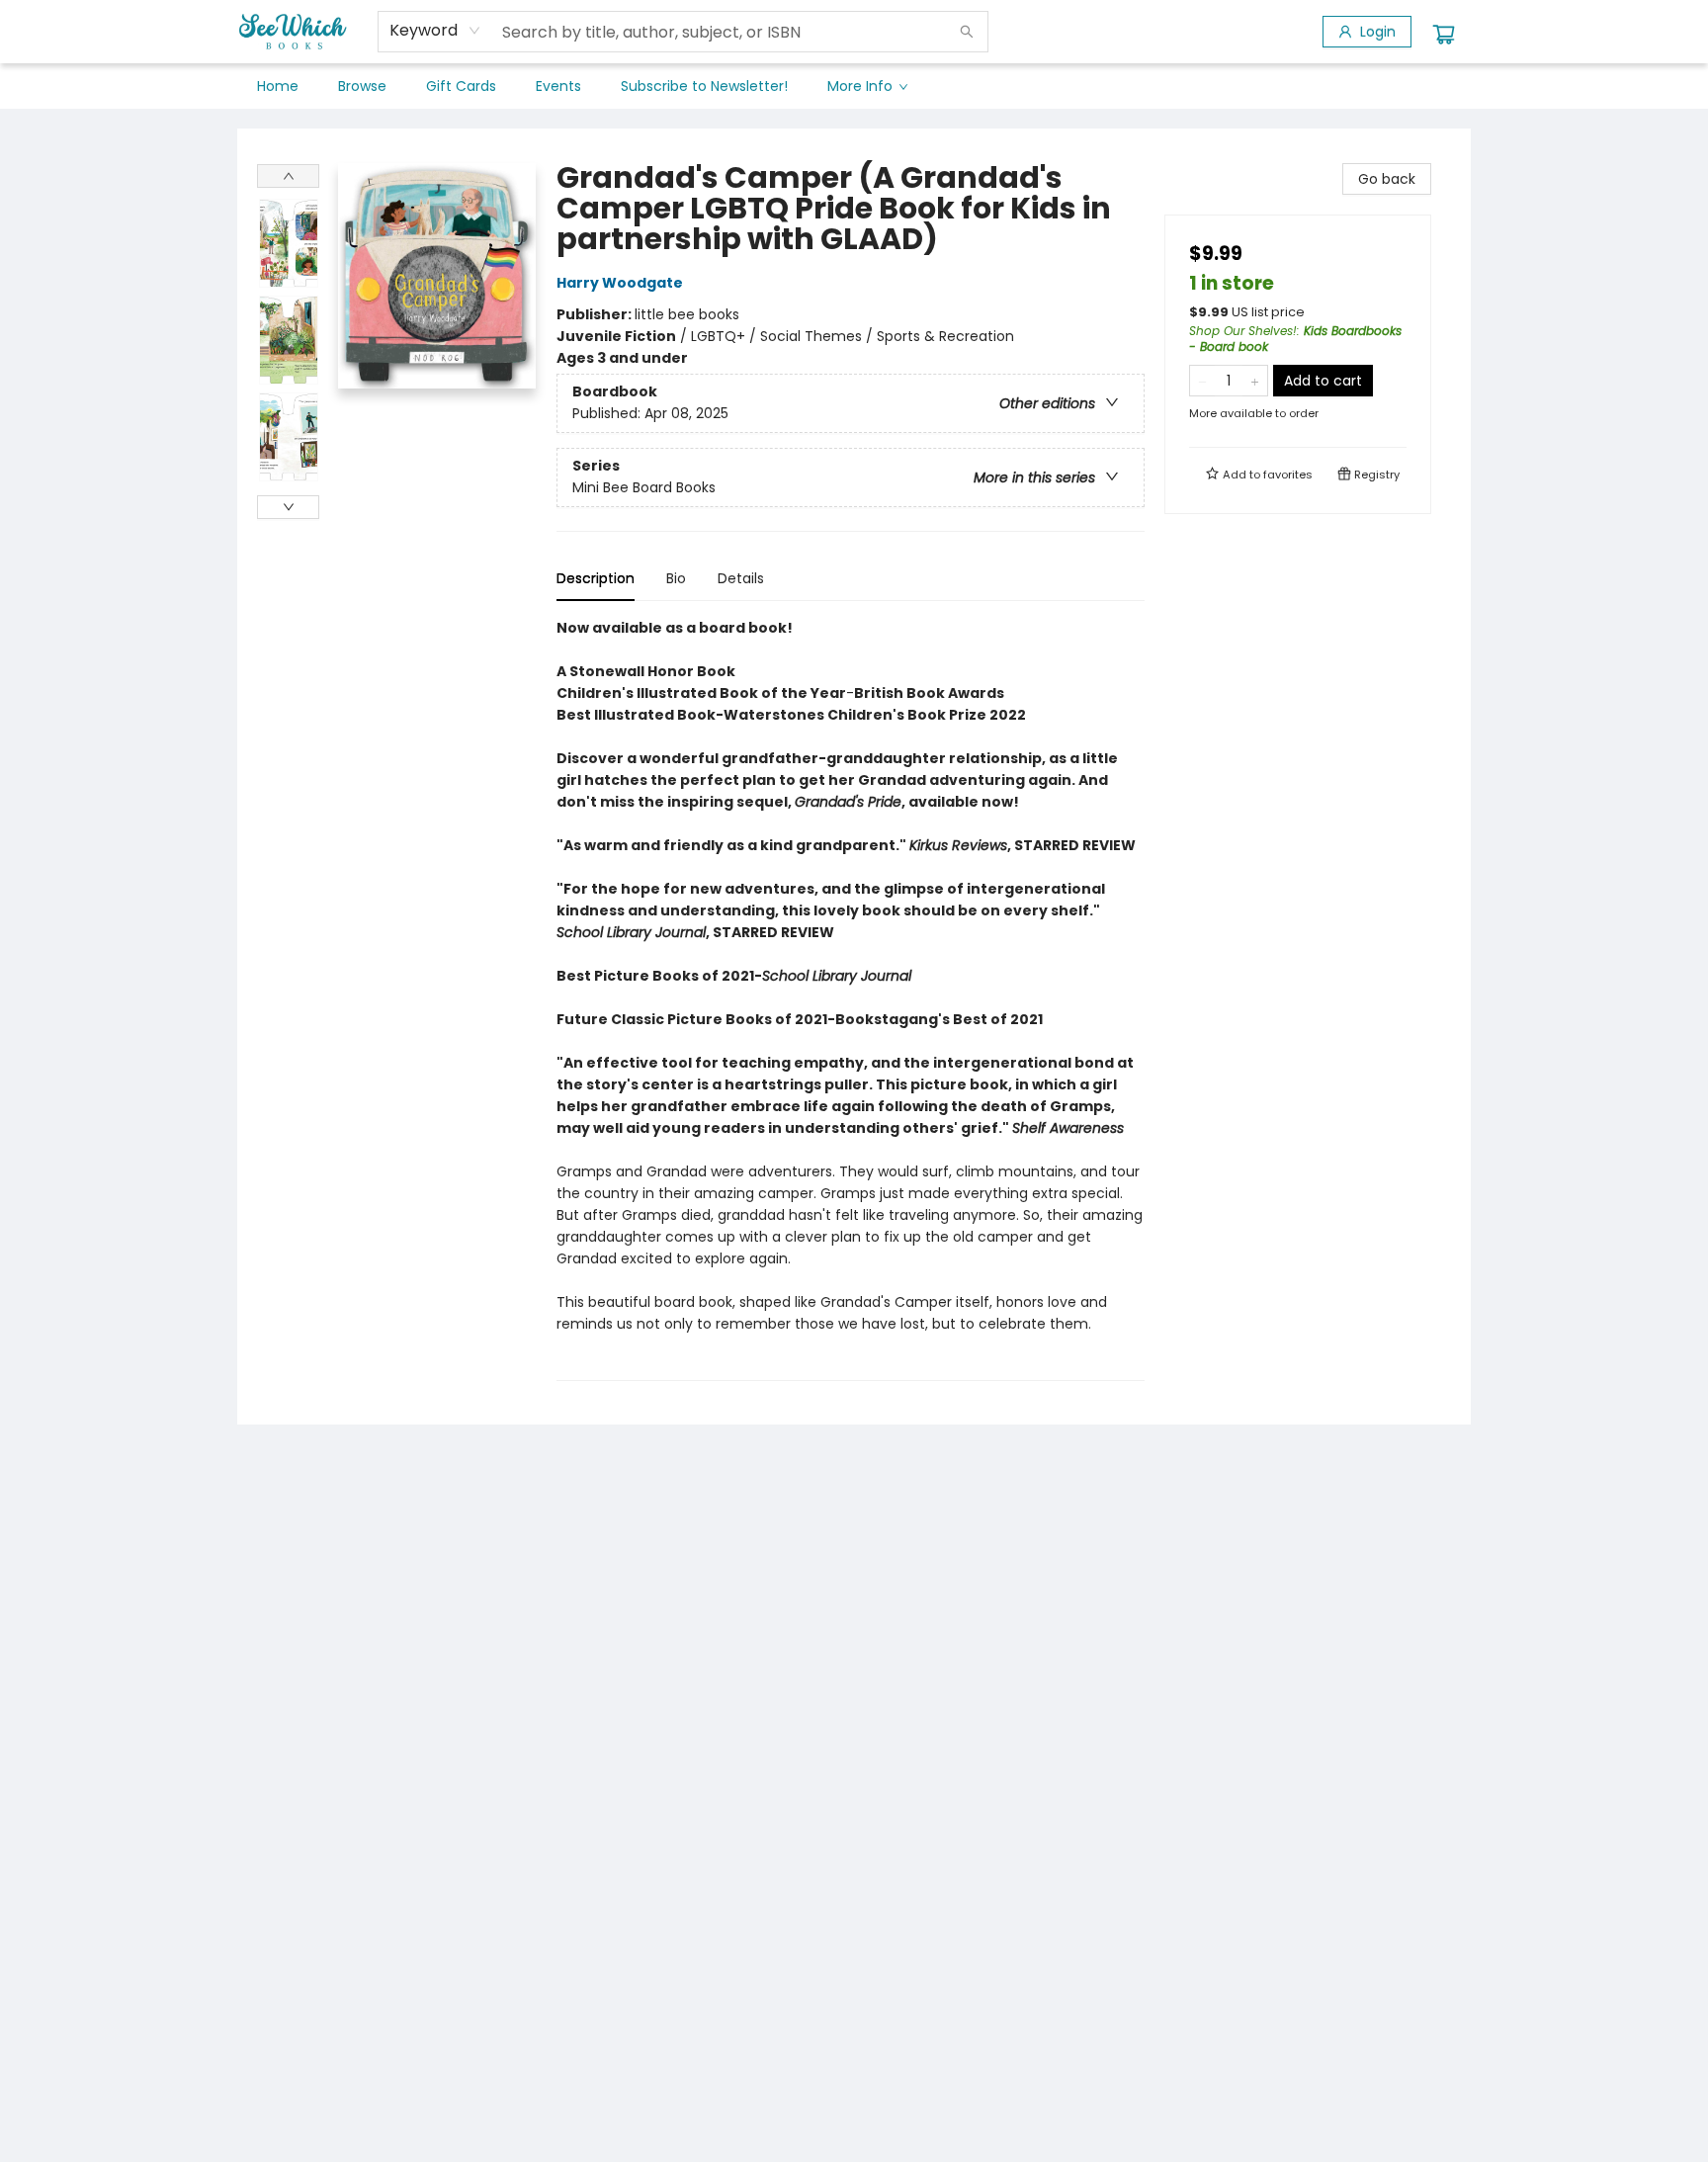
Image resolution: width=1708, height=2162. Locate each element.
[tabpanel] (851, 999)
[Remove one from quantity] (1202, 381)
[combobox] (435, 31)
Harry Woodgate (620, 283)
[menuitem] (278, 86)
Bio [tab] (676, 578)
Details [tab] (741, 578)
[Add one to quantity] (1255, 381)
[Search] (967, 32)
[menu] (854, 86)
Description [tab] (596, 578)
